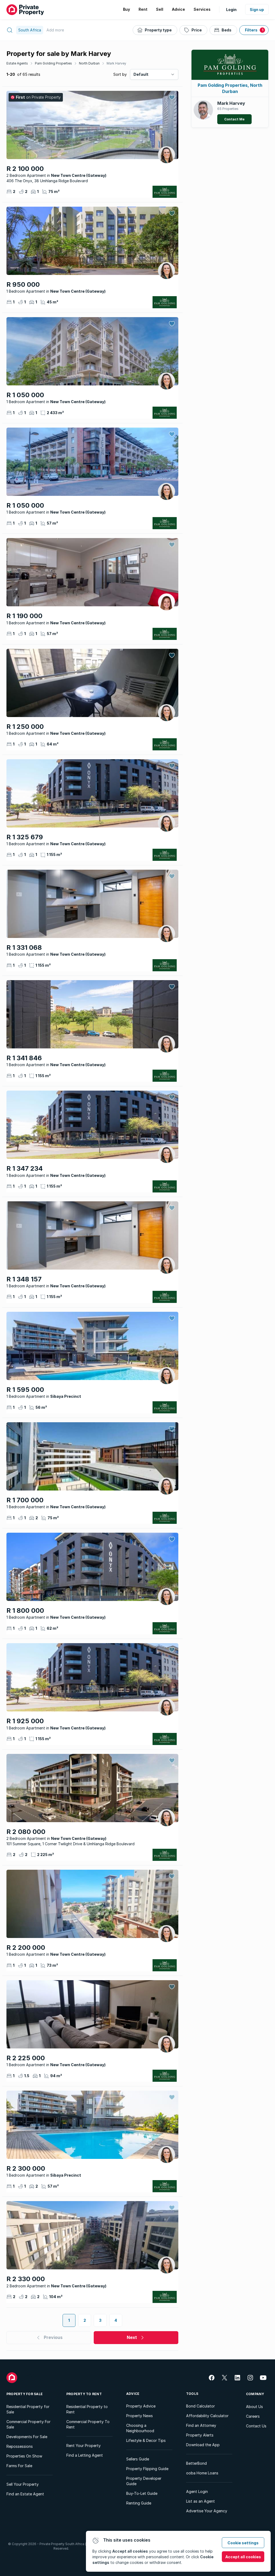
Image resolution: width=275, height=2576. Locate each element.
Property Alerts (200, 2435)
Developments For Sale (27, 2437)
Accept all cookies (243, 2557)
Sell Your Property (23, 2484)
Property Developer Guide (144, 2481)
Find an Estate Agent (25, 2494)
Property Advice (141, 2406)
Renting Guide (139, 2503)
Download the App (203, 2445)
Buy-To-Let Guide (142, 2493)
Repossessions (20, 2446)
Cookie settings (243, 2543)
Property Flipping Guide (147, 2469)
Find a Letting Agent (85, 2455)
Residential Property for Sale (28, 2409)
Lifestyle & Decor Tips (146, 2440)
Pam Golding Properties (53, 63)
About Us (254, 2407)
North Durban (89, 63)
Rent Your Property (84, 2446)
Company (255, 2394)
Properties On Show (24, 2456)
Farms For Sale (19, 2466)
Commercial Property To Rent (88, 2424)
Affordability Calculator (207, 2416)
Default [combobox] (141, 74)
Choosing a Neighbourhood (140, 2428)
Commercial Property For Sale (28, 2424)
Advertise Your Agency (207, 2511)
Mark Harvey (116, 63)
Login (231, 10)
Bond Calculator (200, 2406)
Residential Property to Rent (87, 2409)
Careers (253, 2416)
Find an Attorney (201, 2425)
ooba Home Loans (202, 2473)
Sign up (257, 10)
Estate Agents (17, 63)
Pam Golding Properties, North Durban (230, 88)
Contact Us (256, 2426)
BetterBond (196, 2463)
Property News (140, 2416)
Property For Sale (25, 2394)
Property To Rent (84, 2394)
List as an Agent (200, 2501)
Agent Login (197, 2491)
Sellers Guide (138, 2459)
